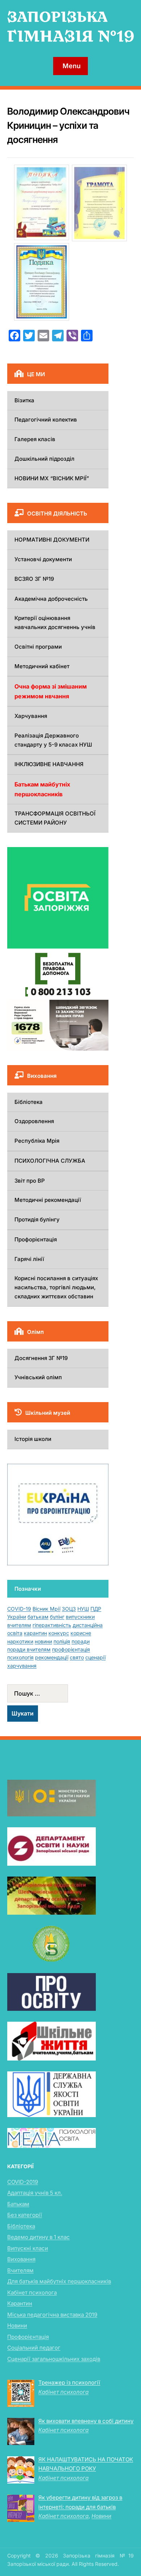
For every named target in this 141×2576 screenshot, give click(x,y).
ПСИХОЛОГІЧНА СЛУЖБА (50, 1161)
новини (43, 1641)
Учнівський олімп (38, 1377)
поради (81, 1641)
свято (77, 1657)
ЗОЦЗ (69, 1609)
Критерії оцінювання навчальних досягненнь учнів (55, 623)
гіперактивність (52, 1625)
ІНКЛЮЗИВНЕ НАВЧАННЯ (49, 764)
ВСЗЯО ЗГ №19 (34, 579)
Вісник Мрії (46, 1609)
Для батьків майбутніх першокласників (59, 2281)
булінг (57, 1617)
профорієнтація (71, 1649)
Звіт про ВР (30, 1181)
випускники (80, 1617)
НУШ (83, 1609)
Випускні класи (28, 2248)
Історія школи (33, 1439)
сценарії (95, 1657)
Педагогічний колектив (46, 420)
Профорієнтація (36, 1239)
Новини (17, 2326)
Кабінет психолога (32, 2292)
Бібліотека (29, 1102)
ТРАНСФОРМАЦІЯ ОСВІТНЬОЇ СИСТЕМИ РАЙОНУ (55, 818)
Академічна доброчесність (51, 599)
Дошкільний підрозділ (44, 459)
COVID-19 (19, 1609)
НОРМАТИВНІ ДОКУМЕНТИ (52, 540)
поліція (62, 1641)
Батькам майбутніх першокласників (42, 789)
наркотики (20, 1641)
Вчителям (20, 2270)
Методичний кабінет (42, 666)
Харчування (31, 716)
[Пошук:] (58, 1693)
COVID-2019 (23, 2182)
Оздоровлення (34, 1121)
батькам (38, 1617)
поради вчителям (29, 1649)
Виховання (21, 2259)
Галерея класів (35, 439)
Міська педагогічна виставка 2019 (52, 2315)
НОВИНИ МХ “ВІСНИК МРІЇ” (52, 478)
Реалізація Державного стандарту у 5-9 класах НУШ (53, 740)
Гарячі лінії (29, 1259)
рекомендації (52, 1657)
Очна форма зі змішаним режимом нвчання (51, 691)
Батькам (18, 2204)
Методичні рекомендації (48, 1200)
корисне (81, 1633)
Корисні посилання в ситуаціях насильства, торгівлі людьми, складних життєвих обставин (56, 1287)
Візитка (24, 400)
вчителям (19, 1625)
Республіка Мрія (37, 1141)
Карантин (20, 2303)
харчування (22, 1666)
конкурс (59, 1633)
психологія (20, 1657)
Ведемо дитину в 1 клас (39, 2237)
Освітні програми (38, 647)
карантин (35, 1633)
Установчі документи (43, 559)
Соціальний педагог (34, 2348)
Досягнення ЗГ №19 (41, 1358)
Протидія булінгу (37, 1219)
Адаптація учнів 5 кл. (35, 2193)
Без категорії (25, 2215)
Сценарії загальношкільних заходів (54, 2359)
